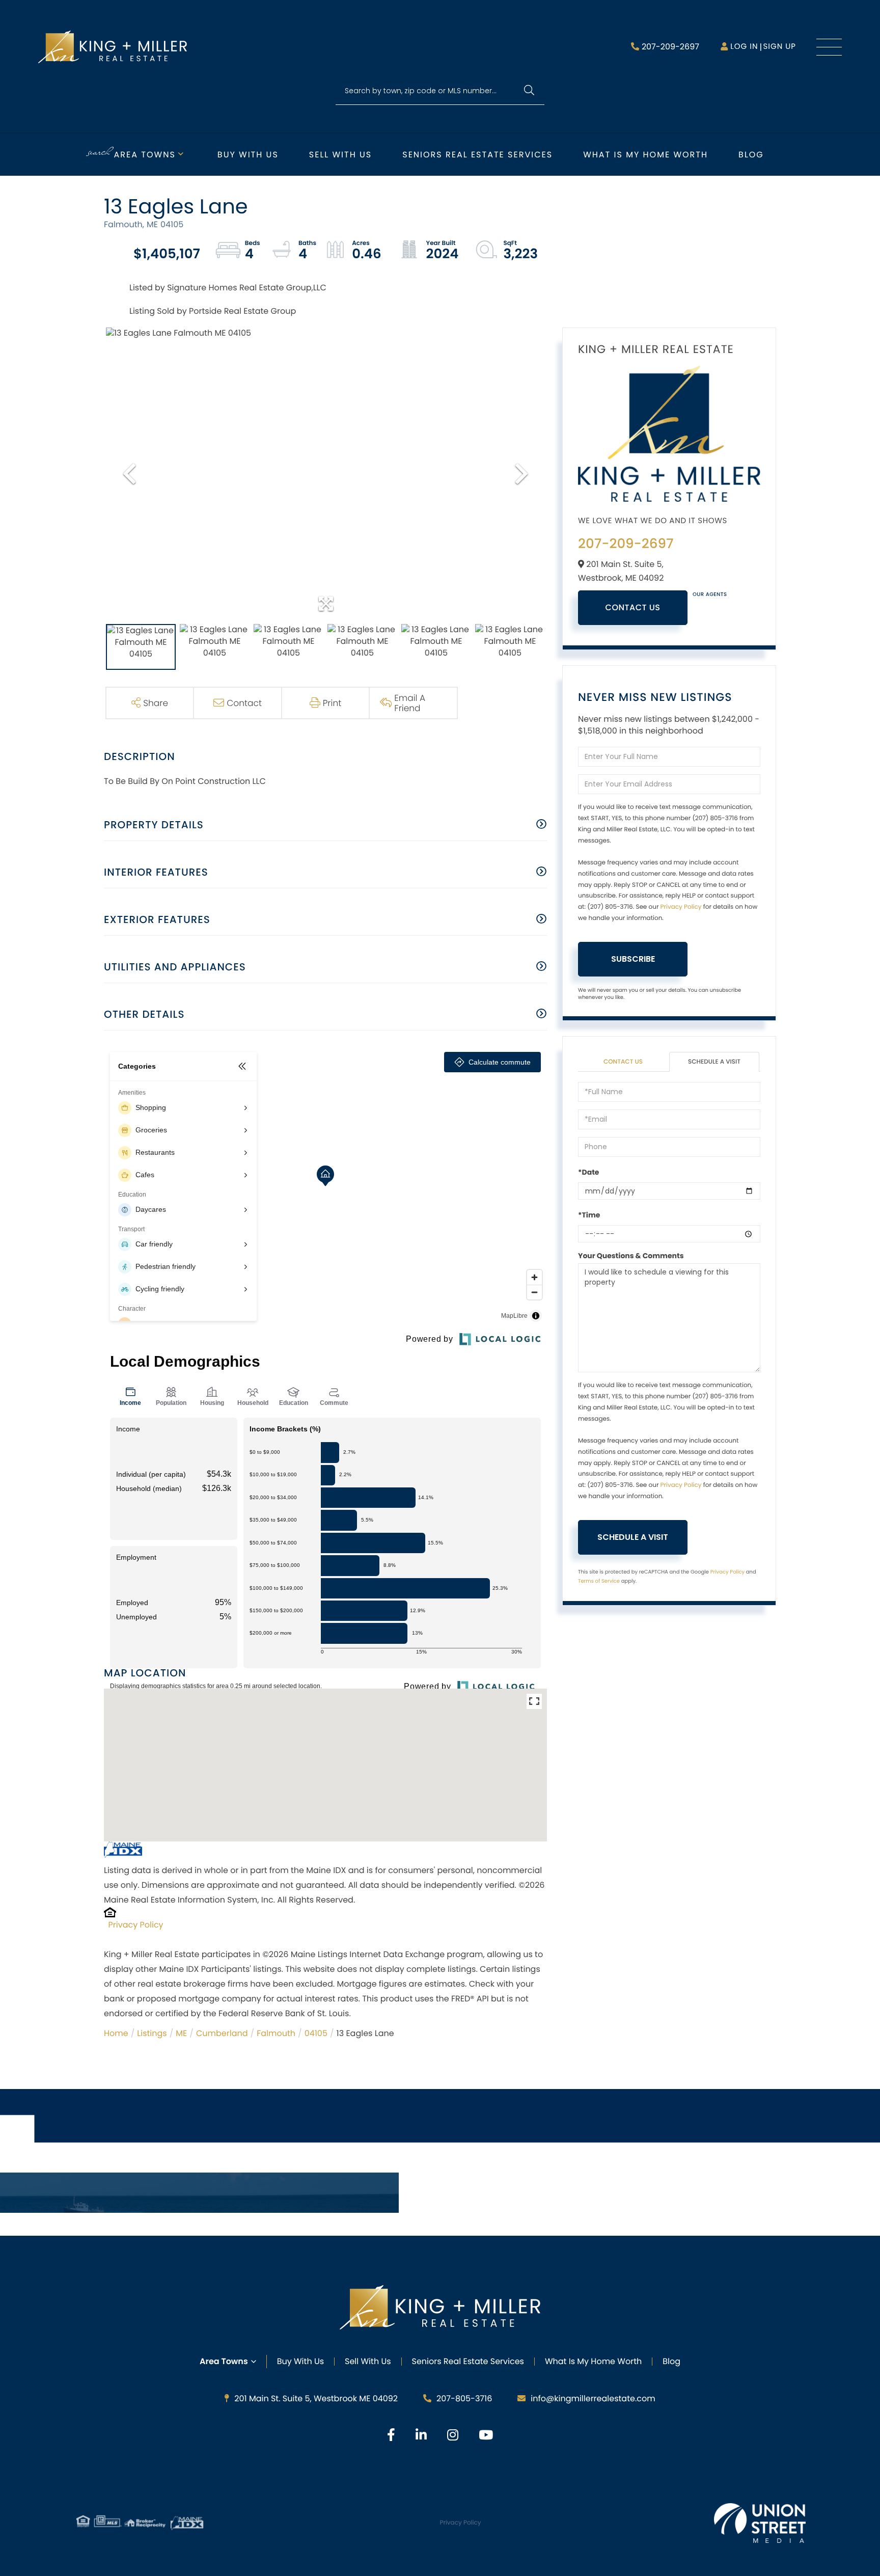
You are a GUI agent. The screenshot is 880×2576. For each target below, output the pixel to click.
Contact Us (633, 607)
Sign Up (779, 47)
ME (181, 2033)
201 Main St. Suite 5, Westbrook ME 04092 (316, 2398)
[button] (529, 91)
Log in (744, 47)
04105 (316, 2033)
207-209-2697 (670, 47)
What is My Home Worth (645, 155)
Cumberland (222, 2033)
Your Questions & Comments (631, 1256)
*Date (588, 1172)
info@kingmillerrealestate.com (593, 2398)
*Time (589, 1215)
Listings (152, 2033)
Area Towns (145, 155)
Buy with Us (248, 155)
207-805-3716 (464, 2398)
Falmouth (276, 2033)
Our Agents (710, 594)
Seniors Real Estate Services (477, 155)
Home (116, 2033)
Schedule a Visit (714, 1062)
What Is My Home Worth (593, 2361)
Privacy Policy (136, 1925)
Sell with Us (340, 155)
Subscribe (633, 959)
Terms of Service (599, 1581)
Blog (751, 155)
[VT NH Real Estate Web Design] (760, 2523)
